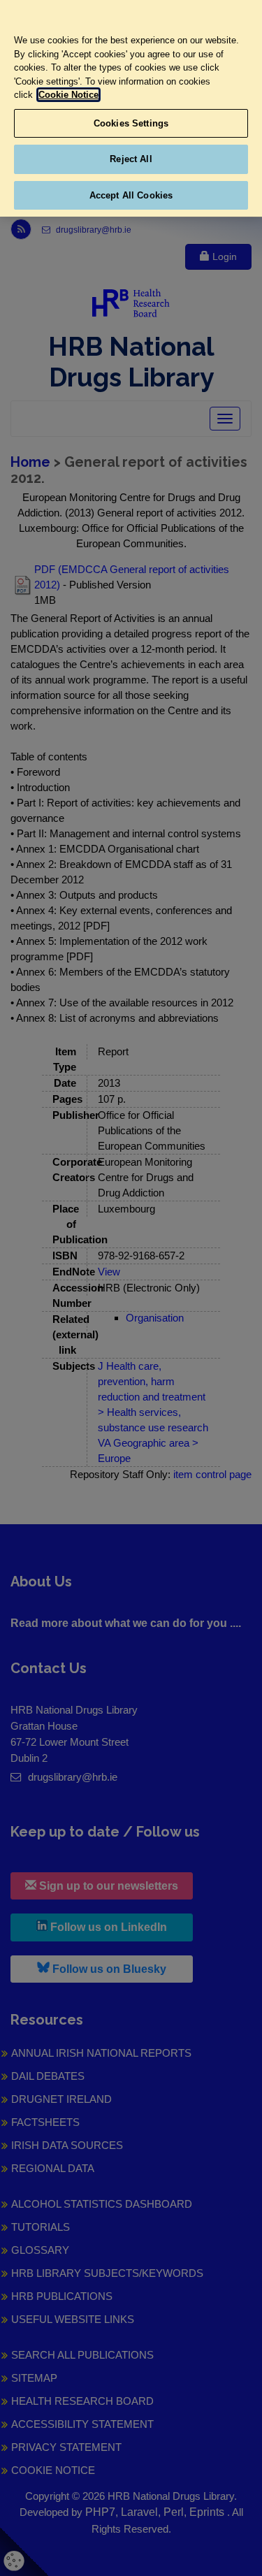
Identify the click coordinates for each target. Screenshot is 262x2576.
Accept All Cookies (131, 195)
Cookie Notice (68, 95)
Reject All (131, 159)
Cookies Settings (131, 123)
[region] (131, 108)
